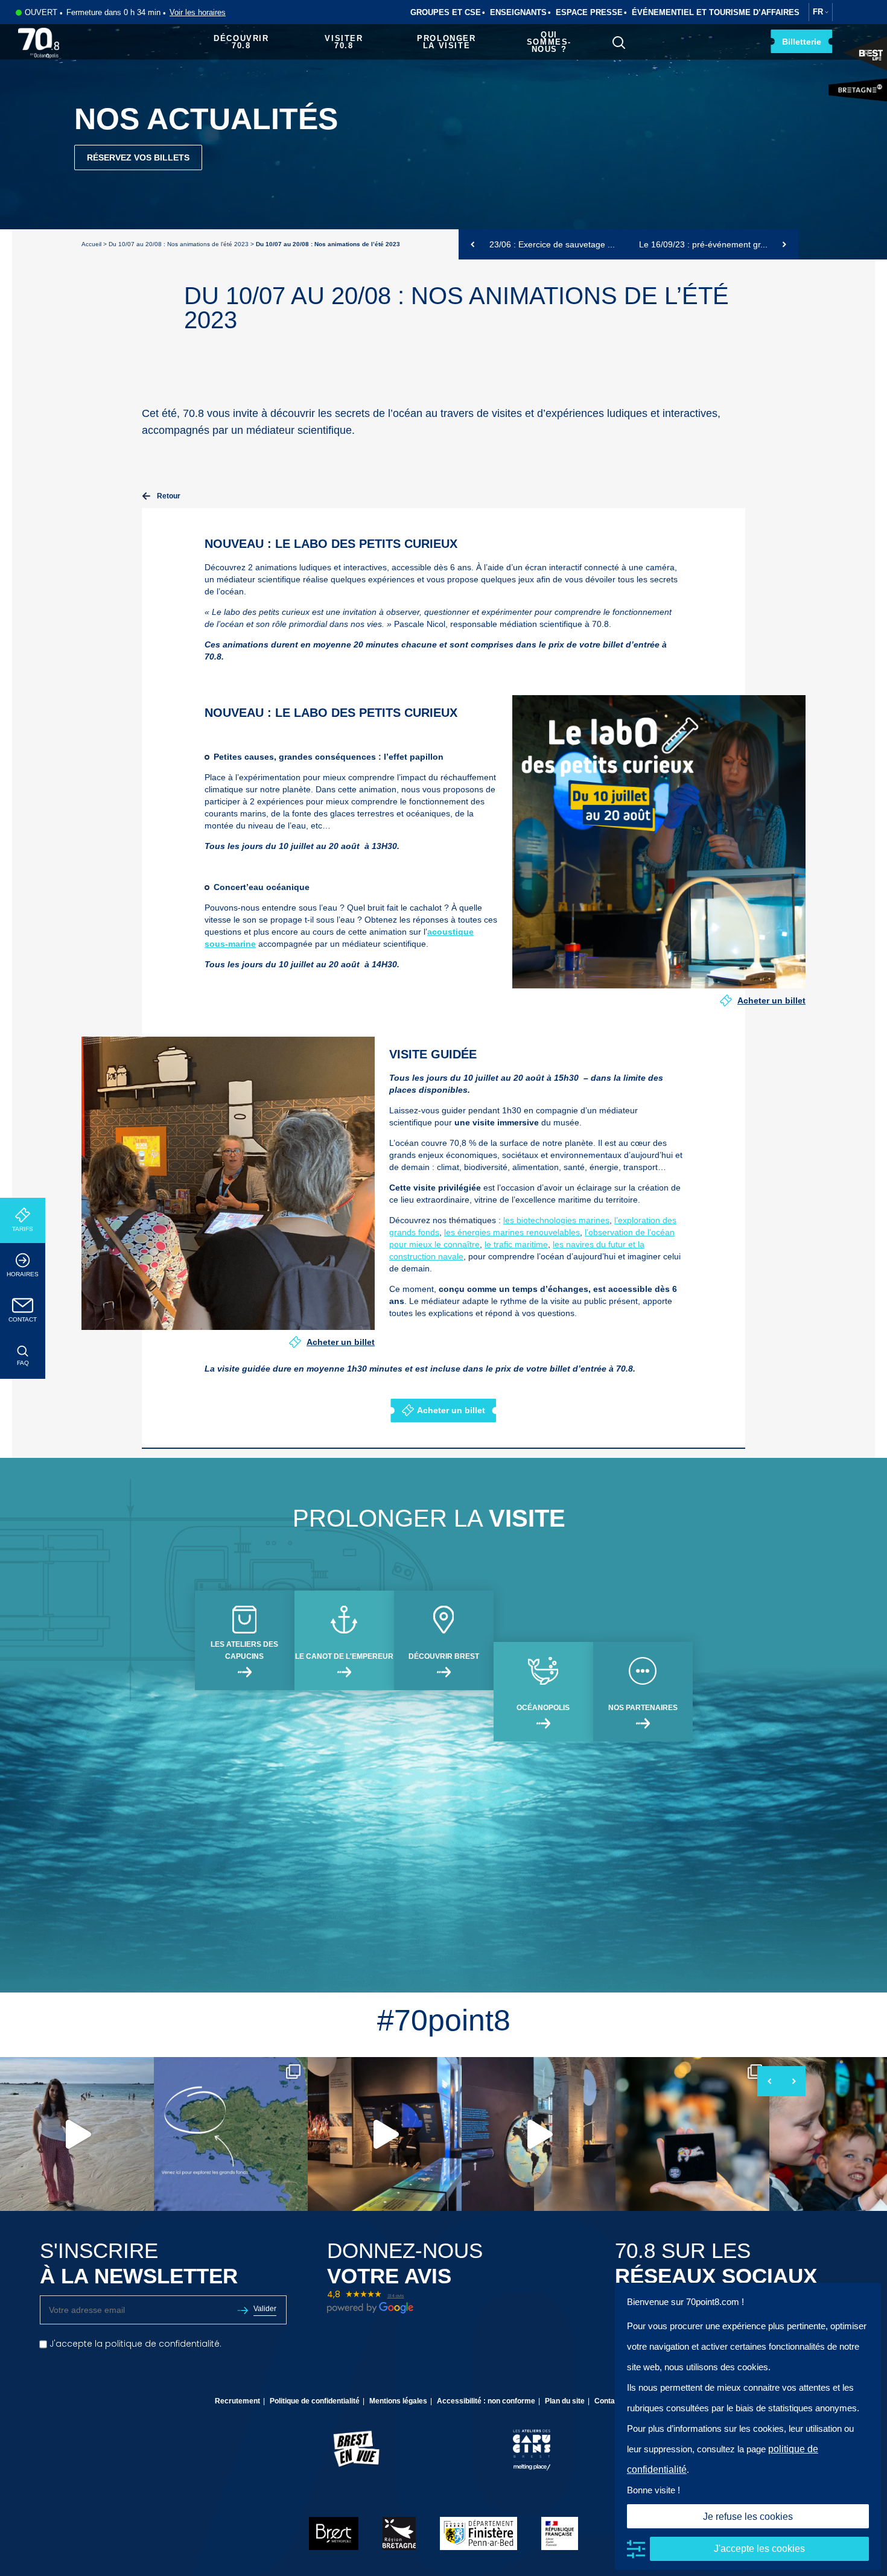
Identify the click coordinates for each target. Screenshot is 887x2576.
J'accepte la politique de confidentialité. (134, 2344)
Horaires (23, 1274)
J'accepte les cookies (759, 2549)
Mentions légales (398, 2401)
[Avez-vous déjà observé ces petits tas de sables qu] (77, 2134)
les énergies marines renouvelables (512, 1232)
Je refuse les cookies (748, 2517)
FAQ (23, 1363)
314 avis (396, 2296)
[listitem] (77, 2134)
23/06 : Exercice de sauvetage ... (551, 244)
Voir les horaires (198, 12)
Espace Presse (589, 12)
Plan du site (565, 2401)
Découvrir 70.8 (241, 42)
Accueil (91, 244)
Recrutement (237, 2401)
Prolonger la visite (446, 42)
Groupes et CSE (446, 12)
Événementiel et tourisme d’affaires (716, 12)
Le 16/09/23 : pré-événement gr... (704, 244)
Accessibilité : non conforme (486, 2401)
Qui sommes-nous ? (549, 42)
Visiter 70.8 (344, 42)
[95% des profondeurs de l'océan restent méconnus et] (385, 2134)
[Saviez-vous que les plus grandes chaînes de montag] (539, 2134)
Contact (23, 1319)
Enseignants (518, 12)
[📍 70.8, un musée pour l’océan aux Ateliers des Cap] (231, 2134)
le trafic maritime (516, 1244)
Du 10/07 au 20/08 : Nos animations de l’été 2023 (179, 244)
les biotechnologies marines (556, 1220)
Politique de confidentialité (315, 2401)
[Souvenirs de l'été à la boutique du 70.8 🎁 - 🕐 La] (692, 2134)
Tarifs (23, 1229)
